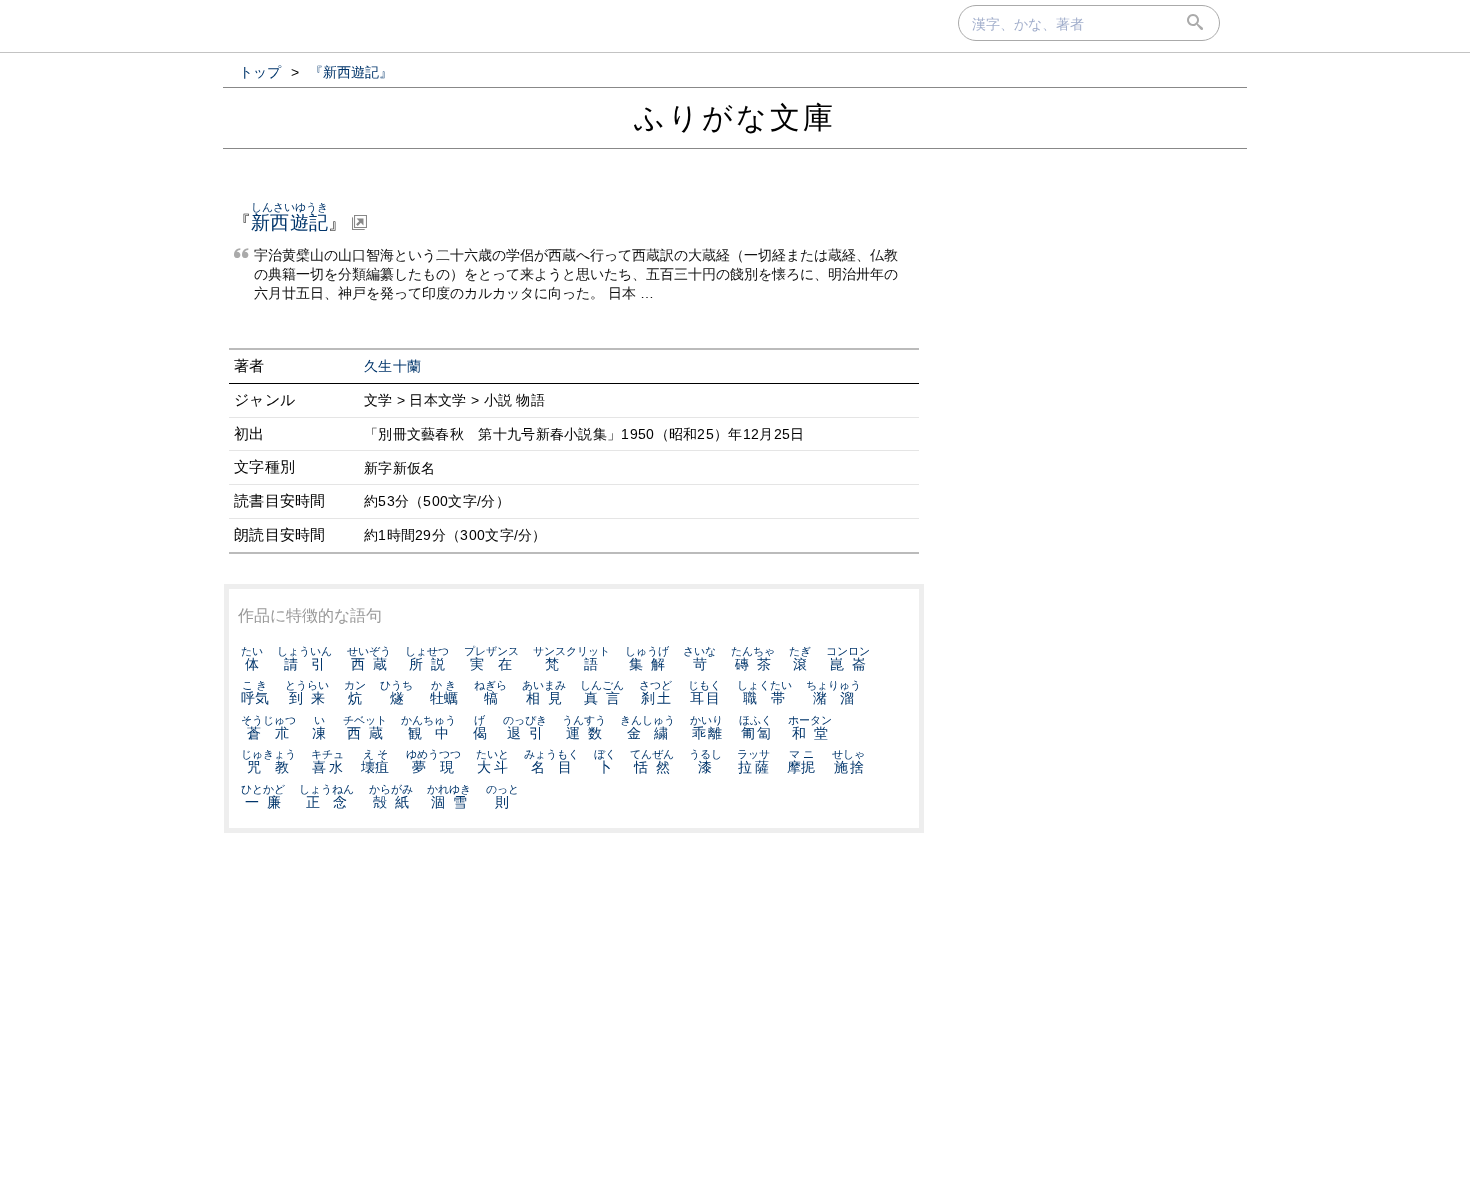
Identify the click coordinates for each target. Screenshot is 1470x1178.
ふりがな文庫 (735, 117)
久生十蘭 (392, 366)
